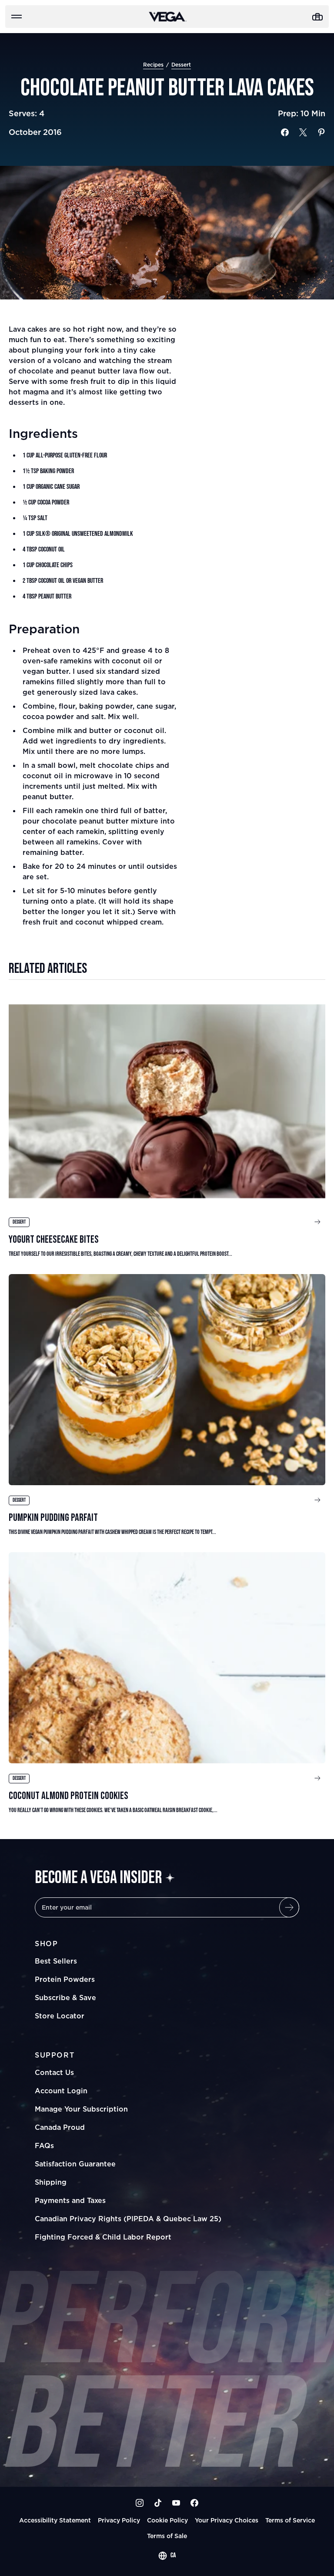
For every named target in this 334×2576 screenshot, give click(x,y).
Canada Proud (60, 2127)
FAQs (44, 2146)
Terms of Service (290, 2520)
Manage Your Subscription (81, 2109)
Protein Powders (65, 1979)
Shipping (51, 2182)
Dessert (181, 65)
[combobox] (167, 2556)
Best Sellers (56, 1961)
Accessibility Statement (55, 2520)
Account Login (61, 2091)
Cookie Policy (167, 2520)
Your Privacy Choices (227, 2520)
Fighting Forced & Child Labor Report (103, 2237)
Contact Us (54, 2072)
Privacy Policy (119, 2520)
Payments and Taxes (70, 2200)
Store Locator (60, 2016)
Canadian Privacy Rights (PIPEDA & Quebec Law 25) (128, 2219)
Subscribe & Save (65, 1998)
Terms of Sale (167, 2536)
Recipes (153, 65)
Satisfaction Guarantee (75, 2164)
